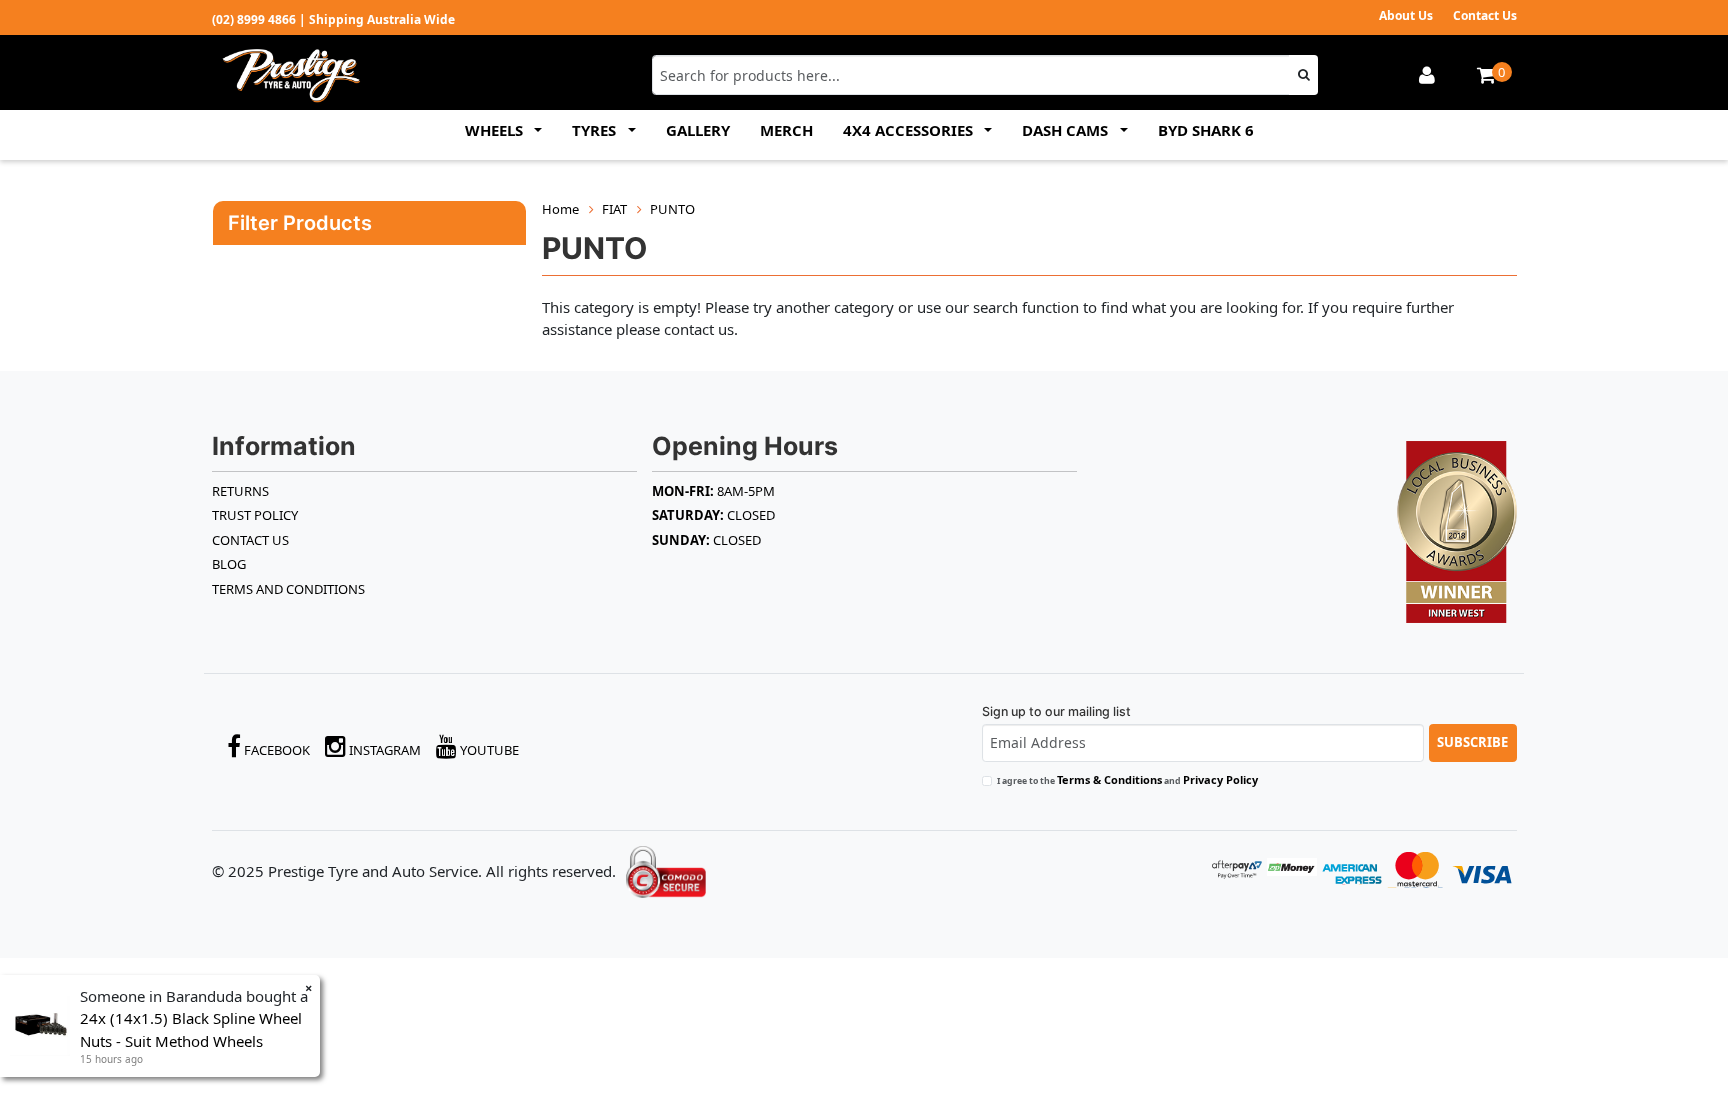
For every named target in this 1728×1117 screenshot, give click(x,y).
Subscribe (1472, 742)
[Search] (1303, 75)
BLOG (229, 564)
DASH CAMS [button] (1067, 130)
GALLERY (698, 130)
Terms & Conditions (1109, 779)
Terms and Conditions (288, 589)
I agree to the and (1127, 779)
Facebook (275, 750)
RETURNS (240, 491)
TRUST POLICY (255, 515)
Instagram (383, 750)
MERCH (786, 130)
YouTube (488, 750)
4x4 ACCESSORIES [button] (910, 130)
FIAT (614, 209)
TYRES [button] (596, 130)
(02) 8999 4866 (254, 19)
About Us (1406, 15)
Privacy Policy (1220, 779)
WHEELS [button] (496, 130)
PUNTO (672, 209)
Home (560, 209)
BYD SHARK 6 (1206, 130)
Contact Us (1485, 15)
